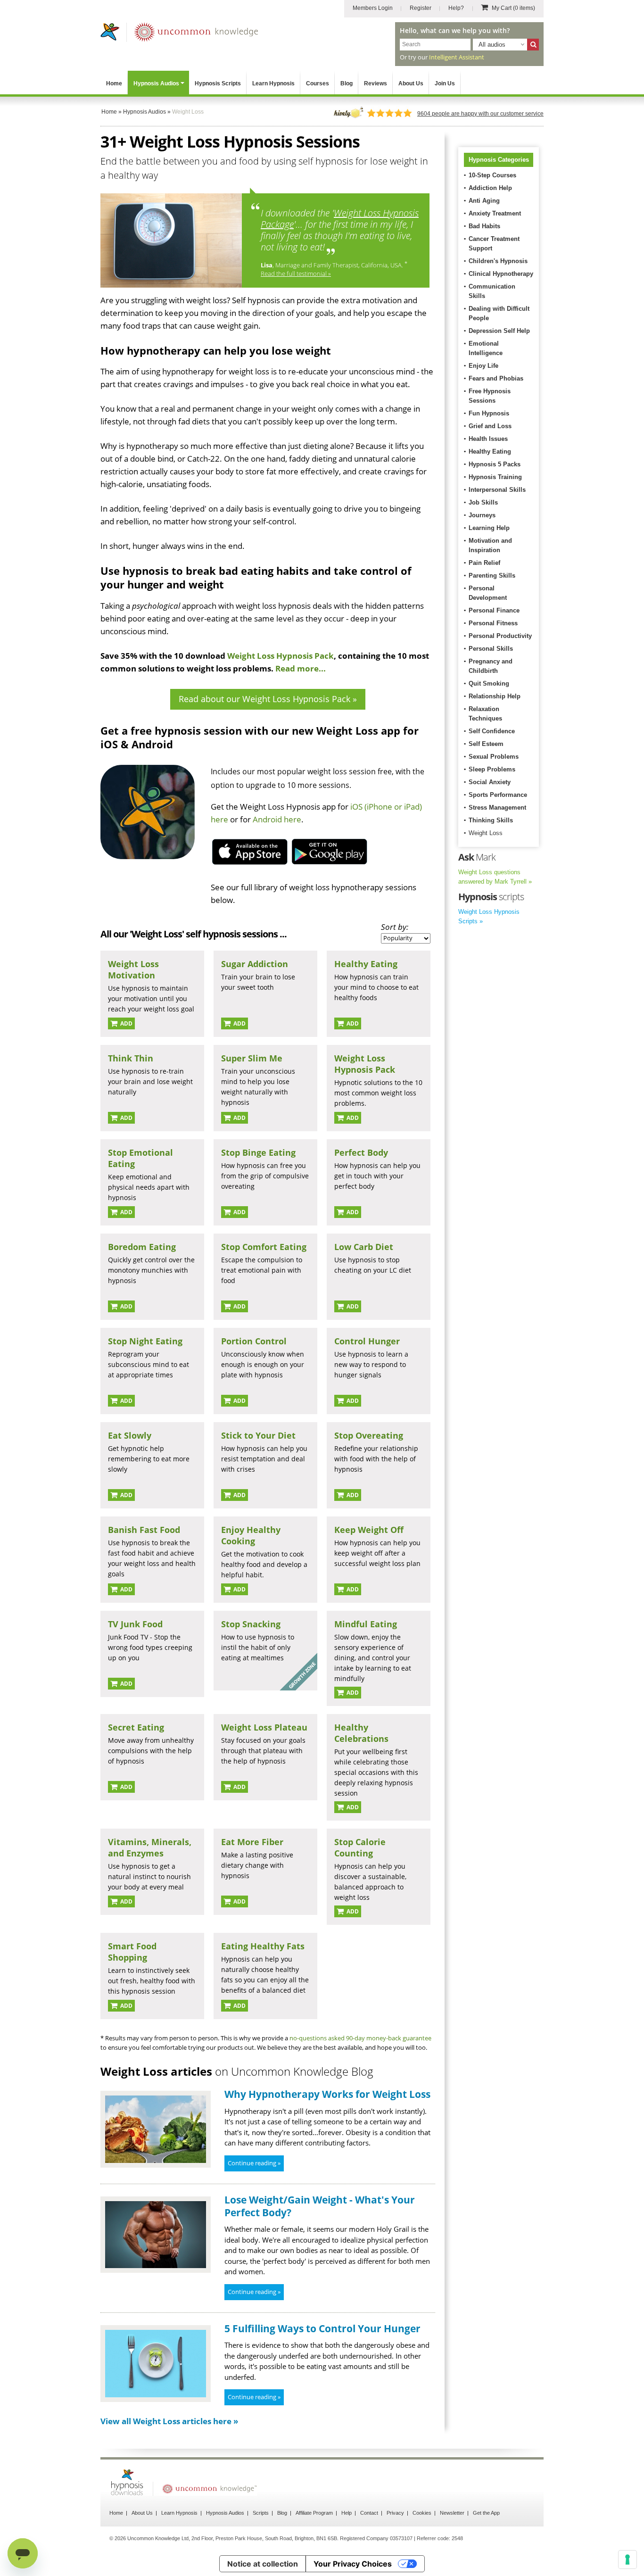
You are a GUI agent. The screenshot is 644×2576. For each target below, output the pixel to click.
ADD (126, 1023)
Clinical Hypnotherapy (501, 274)
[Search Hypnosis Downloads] (533, 45)
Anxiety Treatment (495, 213)
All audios (492, 45)
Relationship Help (495, 696)
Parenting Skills (492, 576)
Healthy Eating (490, 451)
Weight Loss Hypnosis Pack (281, 656)
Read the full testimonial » (296, 273)
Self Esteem (486, 744)
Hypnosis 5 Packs (495, 464)
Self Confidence (492, 731)
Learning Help (489, 528)
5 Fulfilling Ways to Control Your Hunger (322, 2328)
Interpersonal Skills (497, 490)
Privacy (395, 2513)
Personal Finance (494, 610)
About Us (411, 83)
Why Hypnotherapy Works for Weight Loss (327, 2094)
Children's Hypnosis (498, 261)
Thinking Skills (491, 820)
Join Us (445, 83)
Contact (369, 2513)
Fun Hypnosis (489, 413)
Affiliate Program (314, 2513)
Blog (347, 83)
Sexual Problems (494, 757)
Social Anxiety (490, 782)
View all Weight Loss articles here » (169, 2421)
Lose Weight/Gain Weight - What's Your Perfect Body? (320, 2206)
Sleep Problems (492, 769)
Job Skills (483, 502)
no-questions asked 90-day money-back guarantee (360, 2038)
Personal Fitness (493, 623)
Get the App (486, 2513)
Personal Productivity (500, 636)
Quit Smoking (489, 683)
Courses (318, 83)
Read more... (301, 668)
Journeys (482, 515)
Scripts (261, 2513)
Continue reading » (254, 2163)
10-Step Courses (492, 175)
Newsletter (452, 2513)
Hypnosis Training (495, 477)
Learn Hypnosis (273, 83)
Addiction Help (490, 188)
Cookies (422, 2513)
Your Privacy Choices (353, 2564)
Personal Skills (491, 649)
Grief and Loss (490, 426)
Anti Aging (484, 201)
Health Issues (488, 439)
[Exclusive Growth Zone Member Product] (298, 1688)
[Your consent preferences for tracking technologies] (627, 2559)
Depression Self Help (499, 331)
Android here (277, 819)
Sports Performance (498, 795)
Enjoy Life (483, 366)
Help (347, 2513)
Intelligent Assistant (457, 57)
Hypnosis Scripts (218, 83)
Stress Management (497, 808)
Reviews (376, 83)
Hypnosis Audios (156, 83)
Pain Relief (484, 563)
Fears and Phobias (496, 378)
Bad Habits (484, 226)
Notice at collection (263, 2564)
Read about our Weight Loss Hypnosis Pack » (268, 699)
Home (114, 83)
